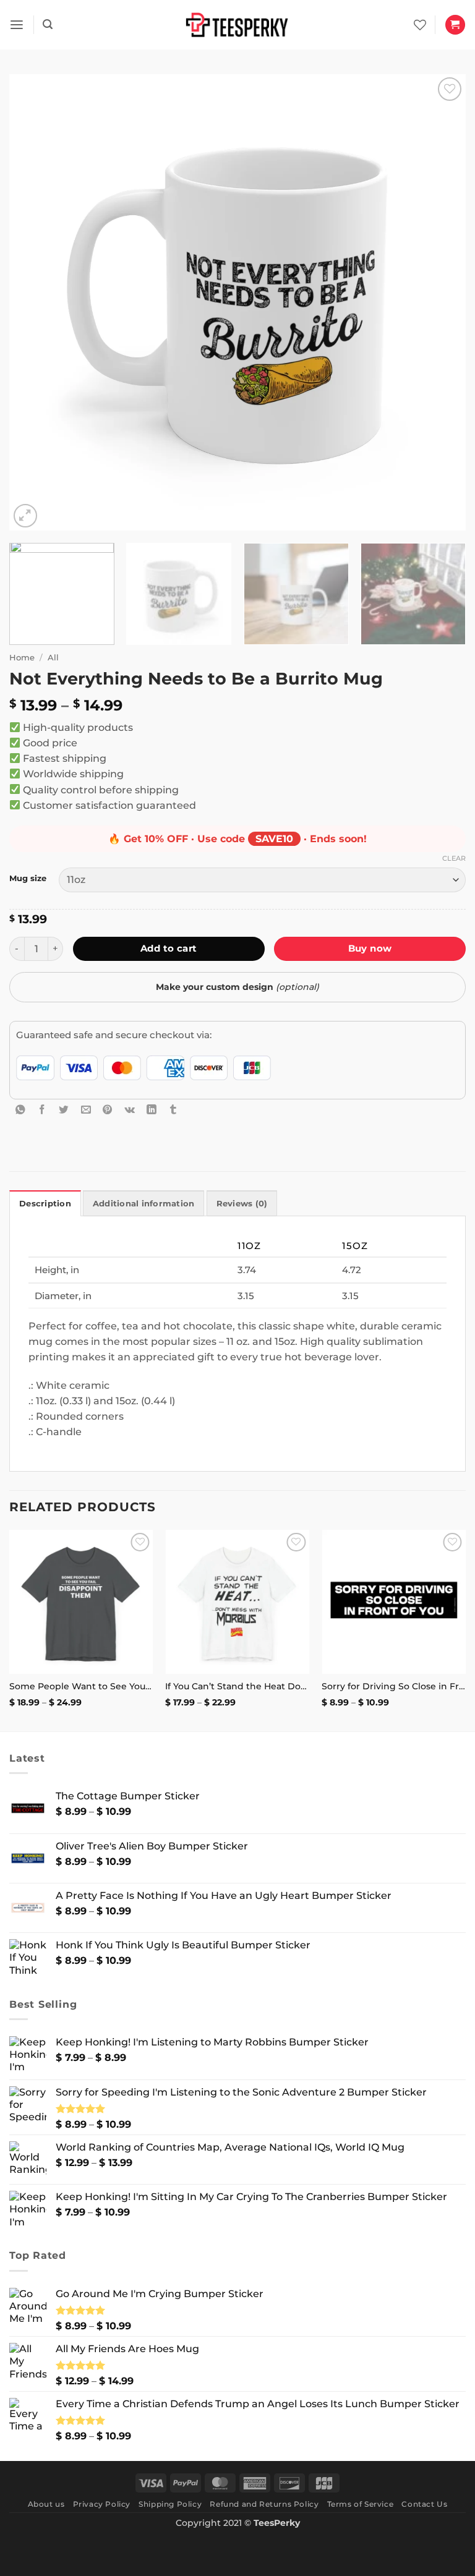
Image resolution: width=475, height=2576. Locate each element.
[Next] (441, 302)
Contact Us (424, 2504)
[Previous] (34, 302)
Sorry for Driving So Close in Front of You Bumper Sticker (394, 1686)
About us (46, 2504)
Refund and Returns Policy (264, 2504)
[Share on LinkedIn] (152, 1109)
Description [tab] (45, 1204)
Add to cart (169, 948)
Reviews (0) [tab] (242, 1204)
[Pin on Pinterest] (108, 1109)
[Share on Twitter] (64, 1109)
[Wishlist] (420, 25)
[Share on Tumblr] (173, 1109)
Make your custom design (237, 987)
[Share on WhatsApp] (20, 1109)
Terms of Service (361, 2504)
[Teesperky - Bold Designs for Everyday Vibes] (237, 24)
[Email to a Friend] (86, 1109)
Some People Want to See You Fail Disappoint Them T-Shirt (81, 1686)
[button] (17, 25)
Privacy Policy (102, 2504)
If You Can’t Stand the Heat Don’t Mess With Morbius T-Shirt (237, 1686)
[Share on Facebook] (42, 1109)
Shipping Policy (170, 2504)
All (53, 657)
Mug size (28, 878)
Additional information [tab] (144, 1204)
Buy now (370, 948)
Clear (454, 858)
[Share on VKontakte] (130, 1109)
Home (22, 657)
